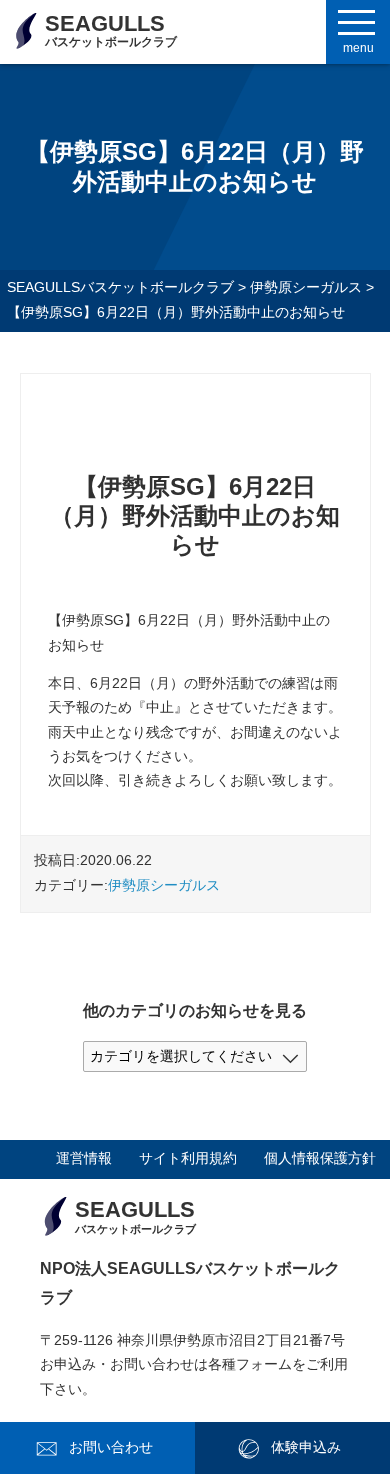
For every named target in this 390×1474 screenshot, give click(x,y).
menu (358, 48)
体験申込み (306, 1447)
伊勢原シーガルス (164, 885)
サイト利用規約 (188, 1158)
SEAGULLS (111, 30)
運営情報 (84, 1158)
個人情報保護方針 (320, 1158)
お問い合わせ (111, 1447)
